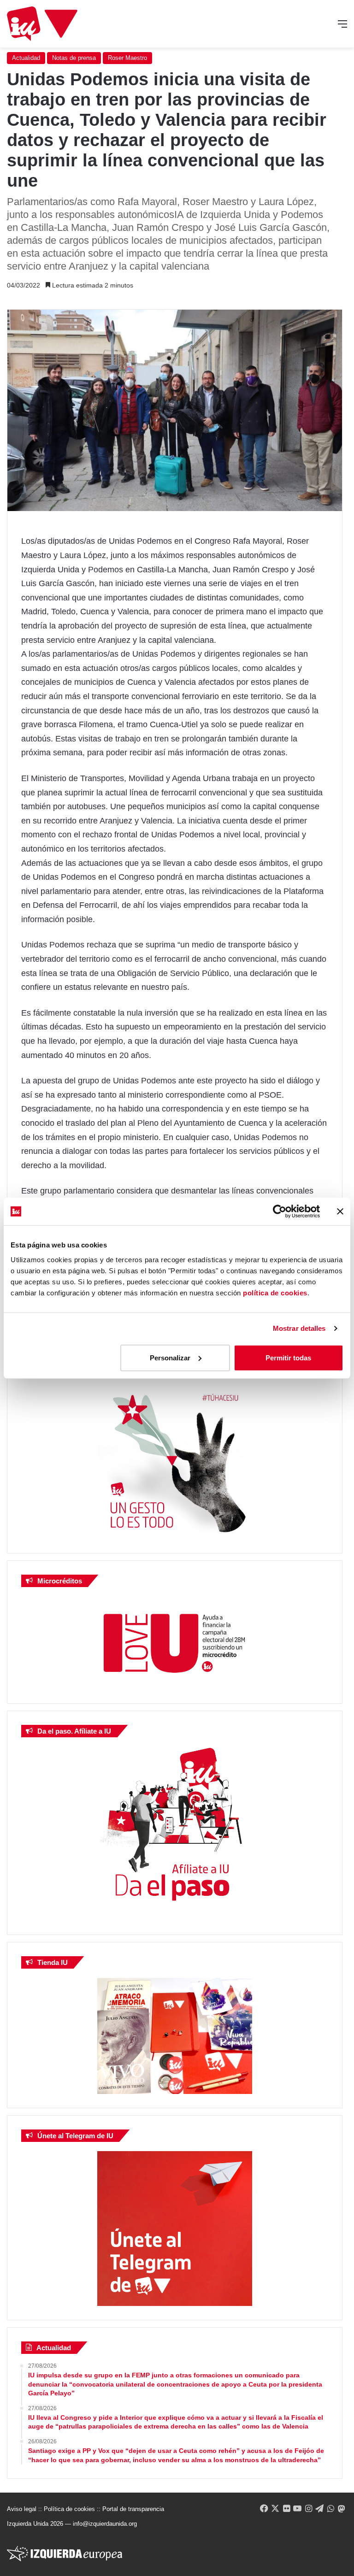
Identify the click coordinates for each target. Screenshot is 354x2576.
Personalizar (170, 1357)
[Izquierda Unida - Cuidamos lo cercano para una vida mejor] (42, 24)
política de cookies (275, 1292)
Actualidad (26, 58)
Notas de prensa (74, 58)
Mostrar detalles (299, 1328)
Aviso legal (22, 2509)
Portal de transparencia (133, 2509)
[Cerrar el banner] (340, 1212)
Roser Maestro (127, 58)
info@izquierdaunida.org (105, 2524)
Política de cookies (69, 2509)
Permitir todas (288, 1357)
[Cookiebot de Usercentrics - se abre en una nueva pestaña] (280, 1212)
